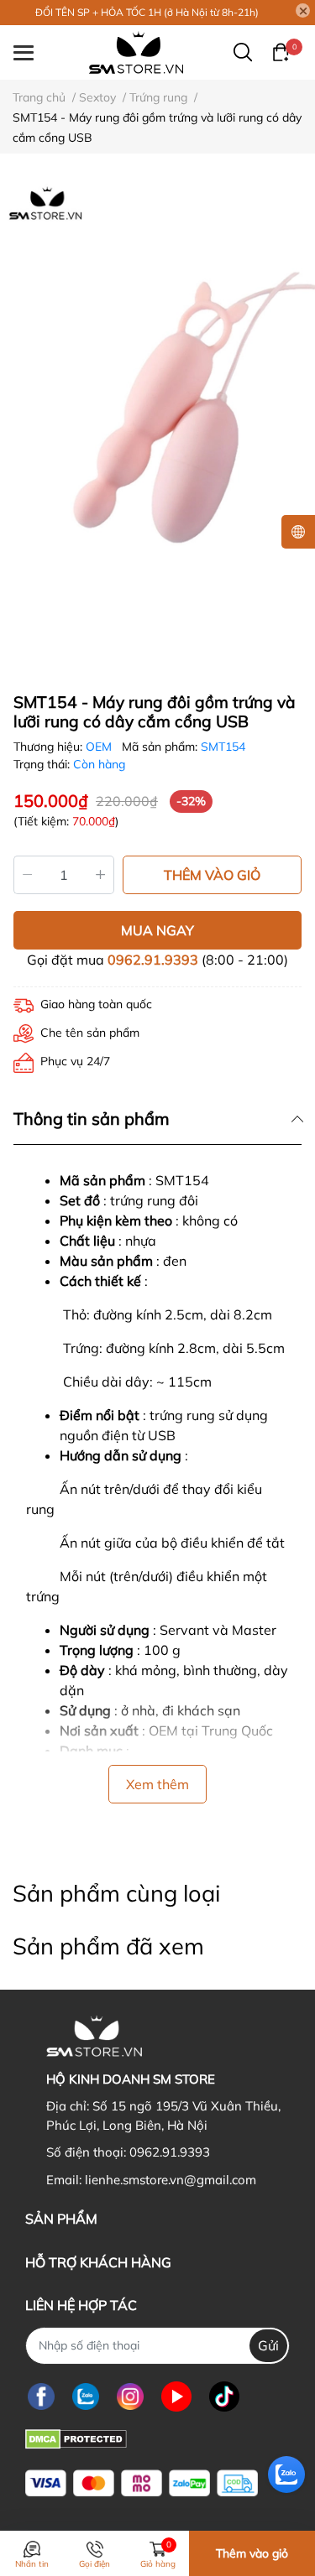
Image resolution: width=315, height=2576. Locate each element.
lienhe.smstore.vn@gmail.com (171, 2180)
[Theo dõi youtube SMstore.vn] (176, 2397)
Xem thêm (157, 1784)
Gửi (268, 2345)
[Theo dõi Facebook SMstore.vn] (41, 2397)
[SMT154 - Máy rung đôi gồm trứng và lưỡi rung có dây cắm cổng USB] (157, 416)
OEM (100, 747)
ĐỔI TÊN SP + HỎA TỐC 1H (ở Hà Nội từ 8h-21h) (147, 12)
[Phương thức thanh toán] (142, 2483)
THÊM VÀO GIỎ (212, 875)
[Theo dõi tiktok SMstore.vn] (224, 2397)
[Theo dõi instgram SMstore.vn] (130, 2397)
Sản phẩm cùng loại (116, 1893)
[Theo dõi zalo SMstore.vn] (86, 2397)
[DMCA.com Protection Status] (76, 2438)
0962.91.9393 (153, 960)
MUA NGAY (157, 930)
